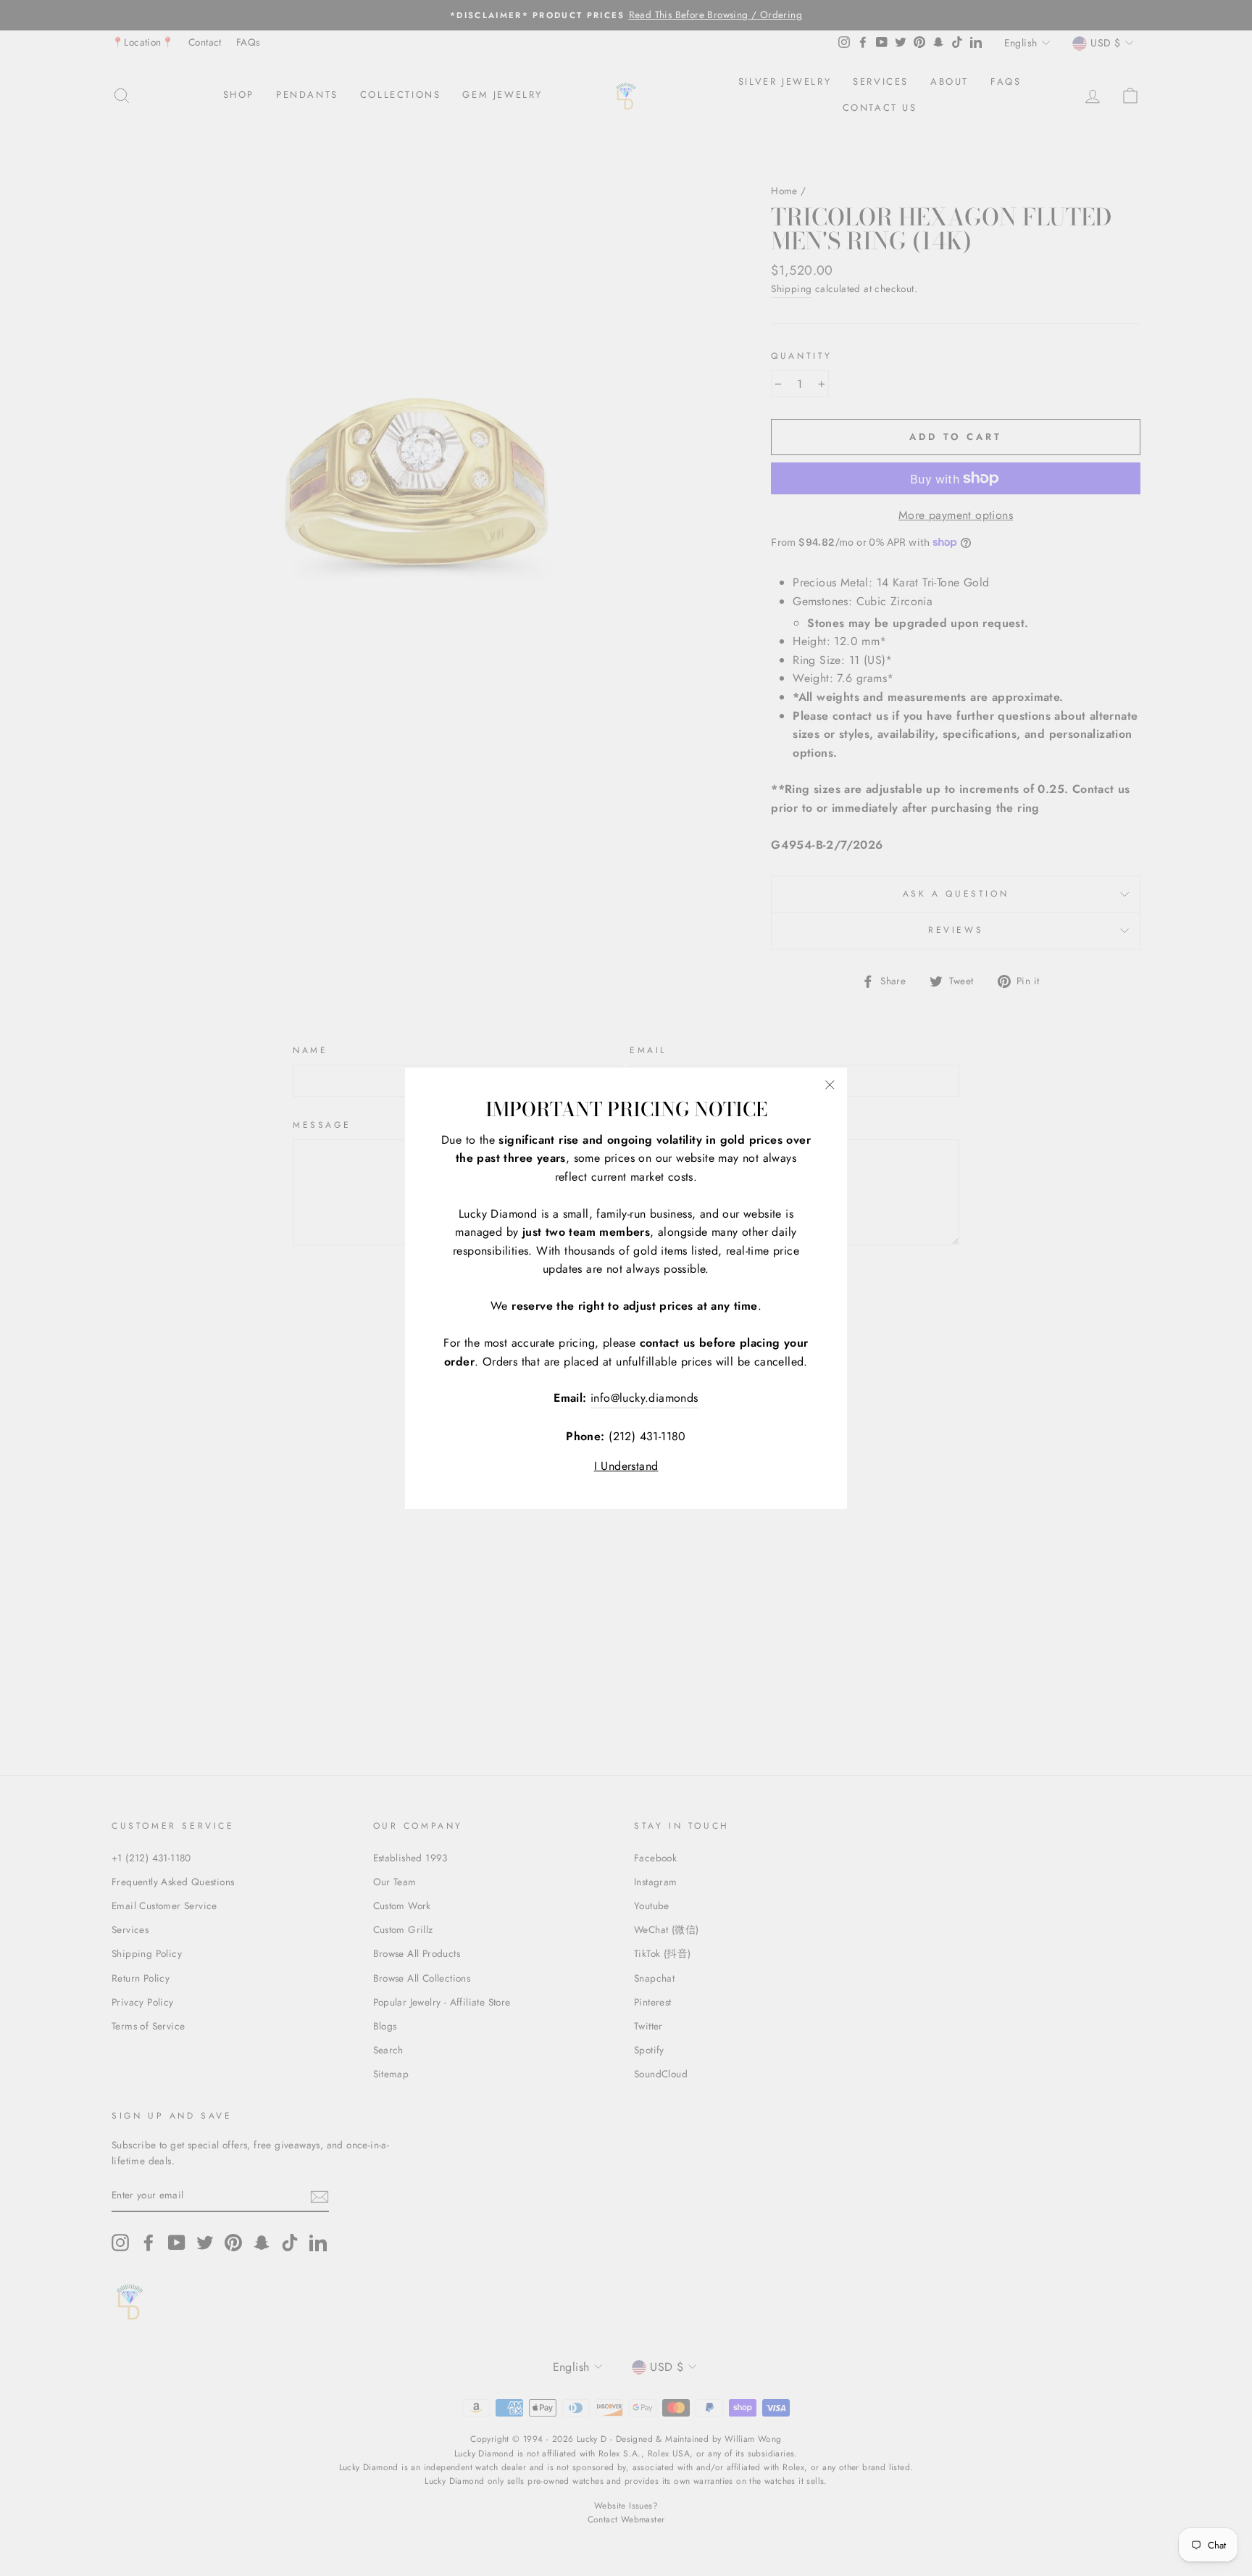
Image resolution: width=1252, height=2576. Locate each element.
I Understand (626, 1466)
